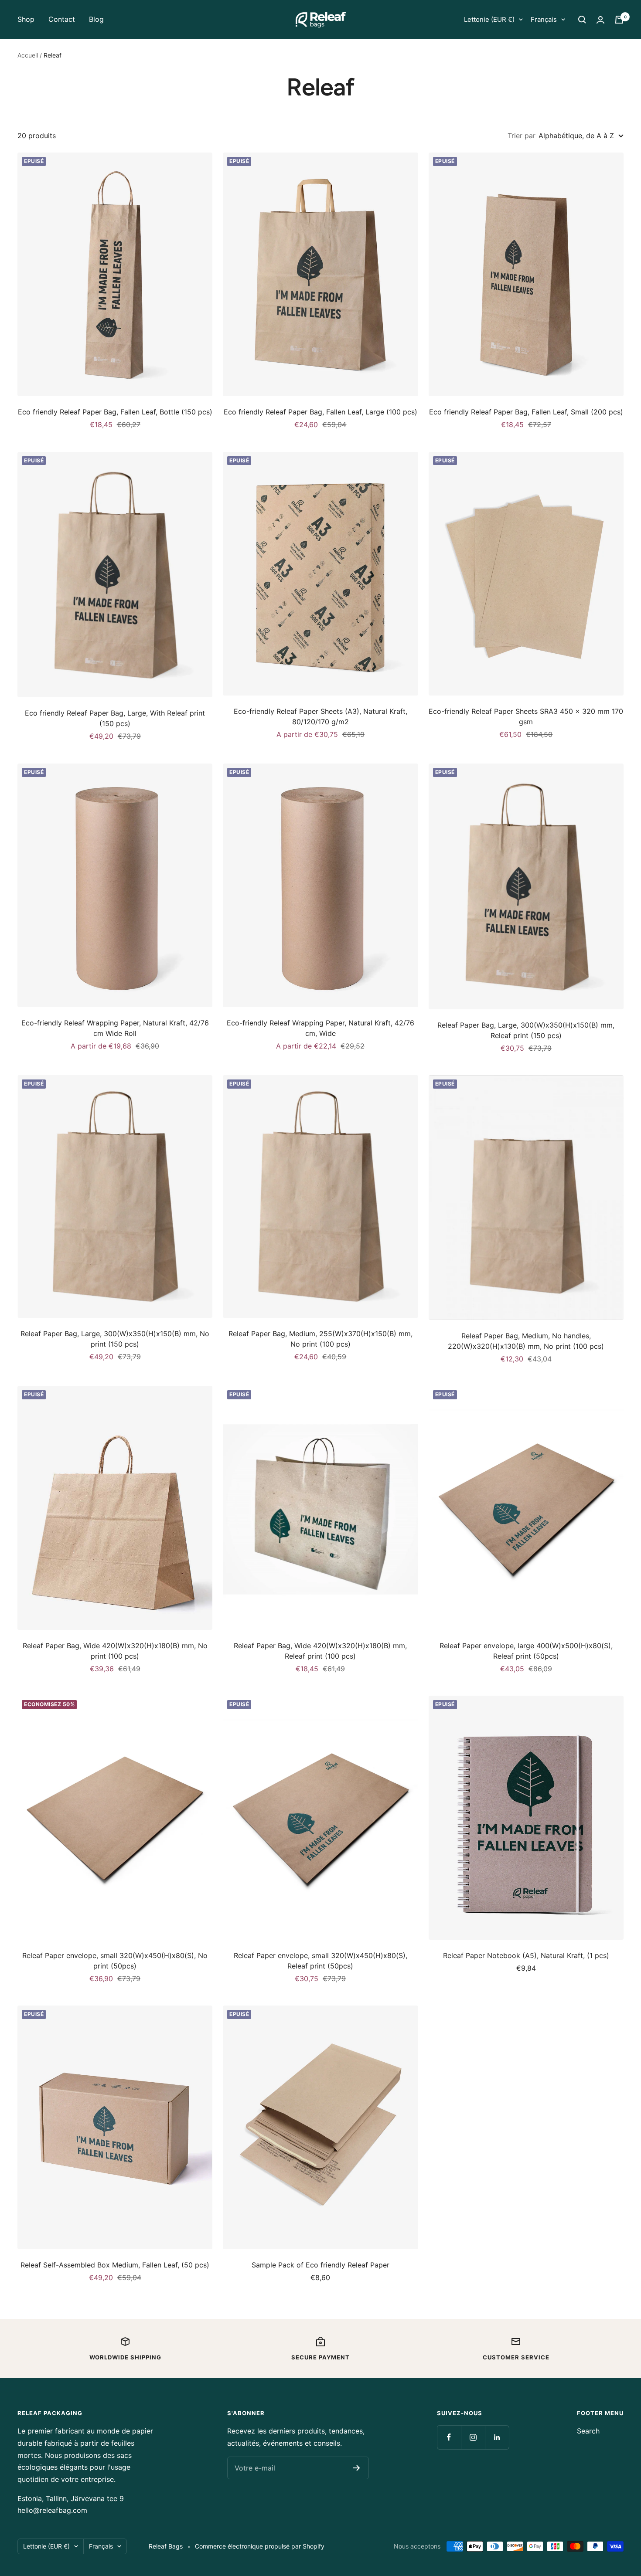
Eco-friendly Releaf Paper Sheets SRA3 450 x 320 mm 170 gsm (526, 716)
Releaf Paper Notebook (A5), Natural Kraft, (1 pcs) (526, 1955)
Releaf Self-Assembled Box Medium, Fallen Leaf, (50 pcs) (115, 2265)
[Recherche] (582, 20)
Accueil (28, 55)
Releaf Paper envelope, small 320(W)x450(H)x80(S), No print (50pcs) (115, 1961)
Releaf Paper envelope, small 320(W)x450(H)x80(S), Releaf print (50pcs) (320, 1961)
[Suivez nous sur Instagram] (473, 2437)
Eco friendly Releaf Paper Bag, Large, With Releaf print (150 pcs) (115, 718)
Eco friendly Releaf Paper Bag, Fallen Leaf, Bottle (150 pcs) (115, 412)
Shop (26, 19)
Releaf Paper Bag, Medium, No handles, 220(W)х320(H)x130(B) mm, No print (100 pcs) (526, 1341)
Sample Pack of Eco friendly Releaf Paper (320, 2265)
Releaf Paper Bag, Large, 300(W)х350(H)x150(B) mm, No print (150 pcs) (115, 1339)
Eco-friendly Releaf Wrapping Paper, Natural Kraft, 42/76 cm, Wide (320, 1028)
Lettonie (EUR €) (489, 19)
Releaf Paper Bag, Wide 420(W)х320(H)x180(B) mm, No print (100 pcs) (115, 1651)
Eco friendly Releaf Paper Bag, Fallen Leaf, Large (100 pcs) (320, 412)
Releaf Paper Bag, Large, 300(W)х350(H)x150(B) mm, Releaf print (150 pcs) (526, 1030)
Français (544, 19)
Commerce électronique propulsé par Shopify (260, 2546)
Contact (62, 19)
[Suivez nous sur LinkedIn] (497, 2437)
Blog (96, 19)
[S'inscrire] (356, 2468)
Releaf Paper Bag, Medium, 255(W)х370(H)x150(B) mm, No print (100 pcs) (320, 1339)
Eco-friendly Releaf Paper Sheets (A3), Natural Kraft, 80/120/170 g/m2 (320, 716)
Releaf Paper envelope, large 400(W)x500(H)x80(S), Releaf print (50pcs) (526, 1651)
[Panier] (619, 20)
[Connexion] (600, 20)
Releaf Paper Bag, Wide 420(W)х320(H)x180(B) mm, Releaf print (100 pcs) (320, 1651)
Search (588, 2431)
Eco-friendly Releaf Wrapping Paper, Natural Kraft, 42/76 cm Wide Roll (115, 1028)
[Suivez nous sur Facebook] (449, 2437)
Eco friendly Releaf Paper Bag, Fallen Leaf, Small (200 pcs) (526, 412)
